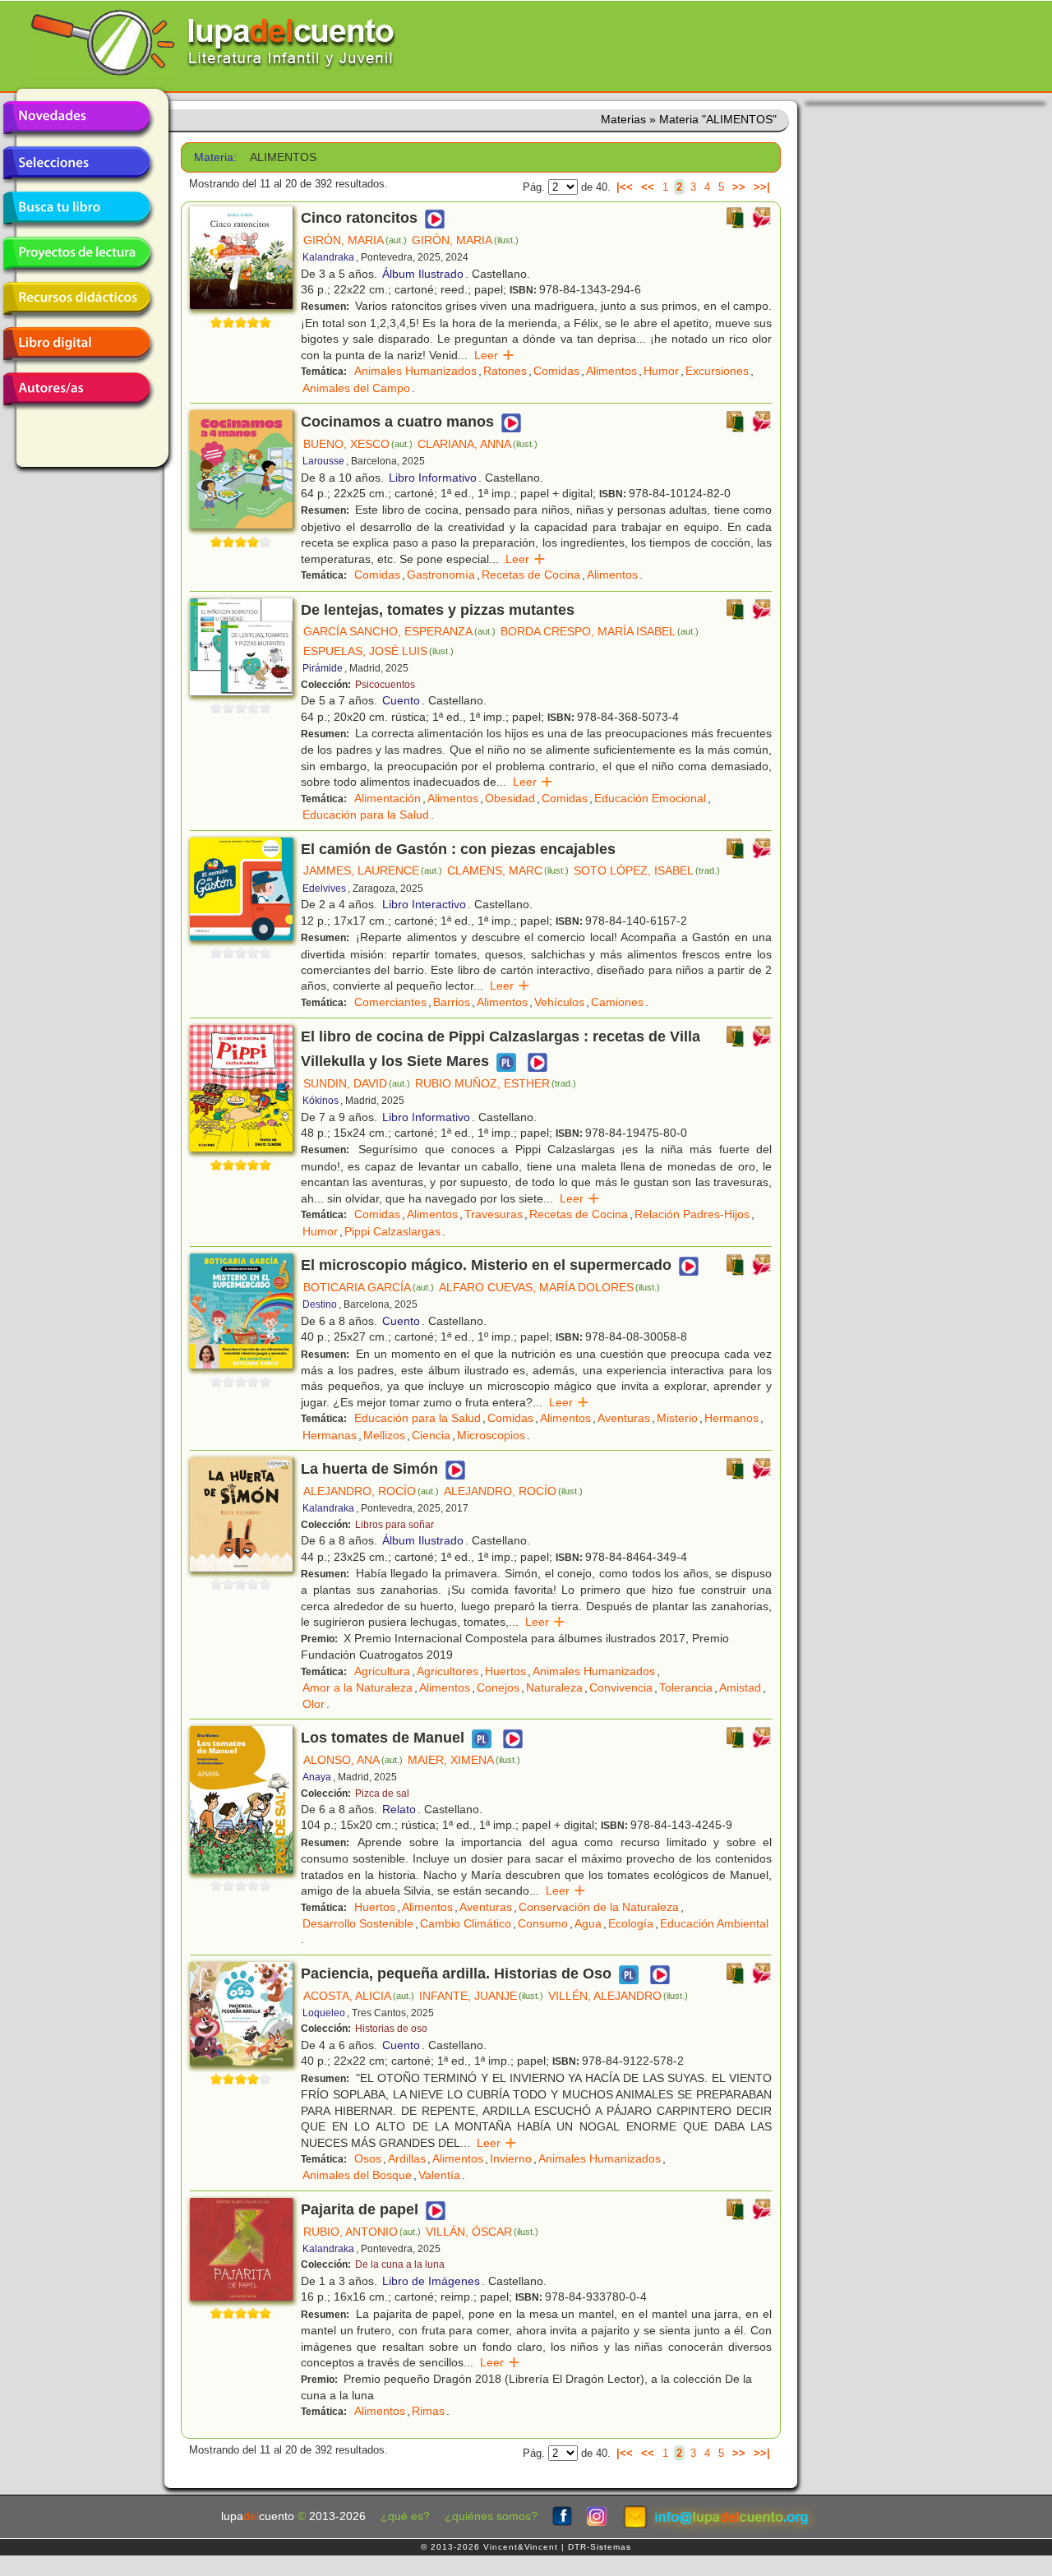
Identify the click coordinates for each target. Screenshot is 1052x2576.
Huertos (505, 1671)
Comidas (556, 371)
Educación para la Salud (366, 815)
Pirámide (323, 668)
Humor (661, 371)
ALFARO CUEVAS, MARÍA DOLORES (549, 1287)
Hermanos (731, 1418)
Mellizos (384, 1435)
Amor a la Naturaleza (358, 1687)
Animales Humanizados (415, 371)
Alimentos (611, 371)
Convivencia (621, 1687)
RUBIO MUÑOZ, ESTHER (496, 1083)
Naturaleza (554, 1687)
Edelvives (324, 889)
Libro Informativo (433, 478)
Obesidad (510, 798)
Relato (399, 1809)
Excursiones (717, 371)
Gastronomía (441, 575)
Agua (588, 1923)
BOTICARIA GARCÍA (369, 1287)
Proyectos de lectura (76, 253)
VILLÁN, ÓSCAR (482, 2232)
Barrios (452, 1002)
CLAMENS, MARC (508, 870)
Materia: (215, 157)
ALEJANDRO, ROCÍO (371, 1491)
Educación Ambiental (714, 1923)
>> (739, 187)
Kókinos (321, 1101)
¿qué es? (405, 2516)
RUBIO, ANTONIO (362, 2232)
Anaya (317, 1777)
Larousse (323, 461)
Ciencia (431, 1435)
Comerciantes (390, 1002)
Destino (320, 1304)
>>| (762, 187)
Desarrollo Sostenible (358, 1923)
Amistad (740, 1687)
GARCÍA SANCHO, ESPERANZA (399, 631)
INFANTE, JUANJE (481, 1996)
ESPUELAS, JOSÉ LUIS (378, 651)
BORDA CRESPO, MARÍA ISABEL (600, 631)
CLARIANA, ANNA (478, 444)
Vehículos (559, 1002)
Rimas (428, 2411)
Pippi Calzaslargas (392, 1231)
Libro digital (76, 344)
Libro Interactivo (424, 904)
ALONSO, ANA (353, 1760)
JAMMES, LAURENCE (373, 870)
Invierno (511, 2158)
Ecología (631, 1923)
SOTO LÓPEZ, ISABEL (647, 870)
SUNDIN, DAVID (357, 1083)
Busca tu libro (76, 208)
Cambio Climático (466, 1923)
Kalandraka (328, 257)
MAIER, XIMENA (464, 1760)
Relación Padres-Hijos (692, 1214)
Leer (494, 355)
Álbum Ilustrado (423, 274)
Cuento (401, 700)
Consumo (543, 1923)
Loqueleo (324, 2013)
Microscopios (491, 1435)
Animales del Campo (356, 388)
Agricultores (448, 1671)
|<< (625, 187)
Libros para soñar (394, 1525)
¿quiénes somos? (491, 2516)
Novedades (76, 118)
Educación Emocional (650, 798)
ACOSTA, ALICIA (359, 1996)
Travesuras (494, 1214)
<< (648, 187)
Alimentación (388, 798)
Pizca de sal (382, 1794)
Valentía (439, 2175)
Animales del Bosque (357, 2175)
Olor (314, 1704)
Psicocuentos (385, 685)
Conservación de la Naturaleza (599, 1907)
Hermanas (330, 1435)
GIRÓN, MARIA (355, 240)
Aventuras (624, 1418)
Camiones (617, 1002)
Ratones (505, 371)
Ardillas (407, 2158)
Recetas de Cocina (531, 575)
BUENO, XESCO (358, 444)
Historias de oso (391, 2029)
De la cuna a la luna (400, 2264)
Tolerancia (686, 1687)
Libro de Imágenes (431, 2281)
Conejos (498, 1687)
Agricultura (382, 1671)
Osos (368, 2158)
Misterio (677, 1418)
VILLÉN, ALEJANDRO (618, 1996)
